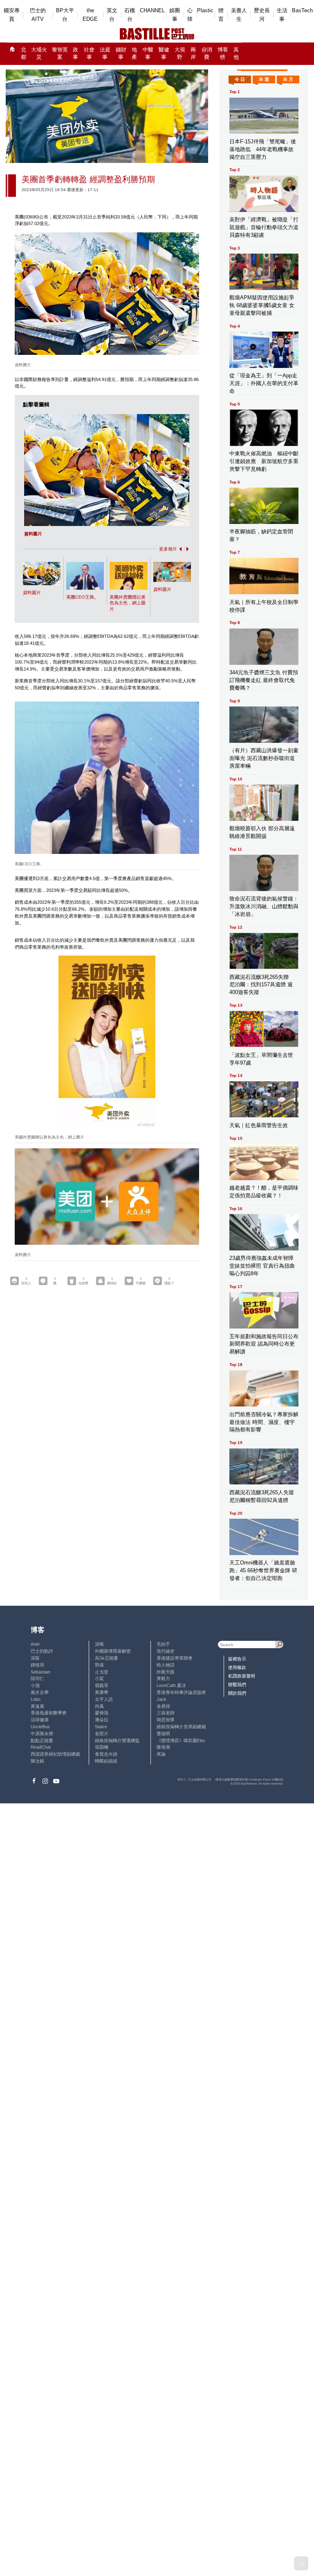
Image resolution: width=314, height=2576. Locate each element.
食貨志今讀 (106, 1754)
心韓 (190, 15)
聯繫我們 (237, 1685)
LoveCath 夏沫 (171, 1685)
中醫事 (148, 54)
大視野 (180, 54)
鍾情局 (37, 1665)
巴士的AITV (38, 15)
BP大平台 (65, 15)
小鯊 (99, 1678)
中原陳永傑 (42, 1734)
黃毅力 (163, 1678)
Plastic (205, 10)
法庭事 (105, 54)
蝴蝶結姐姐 (106, 1761)
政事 (75, 54)
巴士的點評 (42, 1651)
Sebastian (40, 1672)
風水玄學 (40, 1692)
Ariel (35, 1644)
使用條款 (237, 1667)
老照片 (102, 1734)
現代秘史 (166, 1651)
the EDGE (90, 15)
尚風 (99, 1706)
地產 (134, 54)
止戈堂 (102, 1672)
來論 (161, 1754)
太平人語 (104, 1699)
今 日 (240, 79)
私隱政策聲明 (242, 1676)
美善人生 (239, 15)
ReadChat (41, 1747)
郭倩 (99, 1665)
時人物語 (166, 1665)
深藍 (35, 1658)
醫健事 (164, 54)
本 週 (264, 79)
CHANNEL (152, 10)
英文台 (112, 15)
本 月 (288, 79)
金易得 (163, 1706)
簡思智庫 (166, 1720)
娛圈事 (175, 15)
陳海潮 (163, 1747)
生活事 (282, 15)
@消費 (207, 54)
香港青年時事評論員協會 (181, 1692)
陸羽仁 (37, 1678)
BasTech (302, 10)
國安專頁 (12, 15)
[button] (179, 549)
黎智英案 (60, 54)
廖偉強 (102, 1713)
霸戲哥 (102, 1685)
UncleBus (40, 1727)
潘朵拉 (102, 1720)
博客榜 (223, 54)
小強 (35, 1685)
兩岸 (193, 54)
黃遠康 (37, 1706)
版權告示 (237, 1659)
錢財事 (121, 54)
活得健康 (40, 1720)
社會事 (89, 54)
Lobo (36, 1699)
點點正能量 (42, 1740)
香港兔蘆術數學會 (49, 1713)
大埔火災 (39, 54)
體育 (221, 15)
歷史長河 (262, 15)
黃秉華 (102, 1692)
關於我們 (237, 1693)
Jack (161, 1699)
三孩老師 (166, 1713)
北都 (24, 54)
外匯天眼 (166, 1672)
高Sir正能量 (107, 1658)
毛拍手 (163, 1644)
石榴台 (130, 15)
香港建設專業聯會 (175, 1658)
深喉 (99, 1644)
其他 (236, 54)
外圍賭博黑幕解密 (113, 1651)
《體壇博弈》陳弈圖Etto (181, 1740)
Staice (101, 1727)
